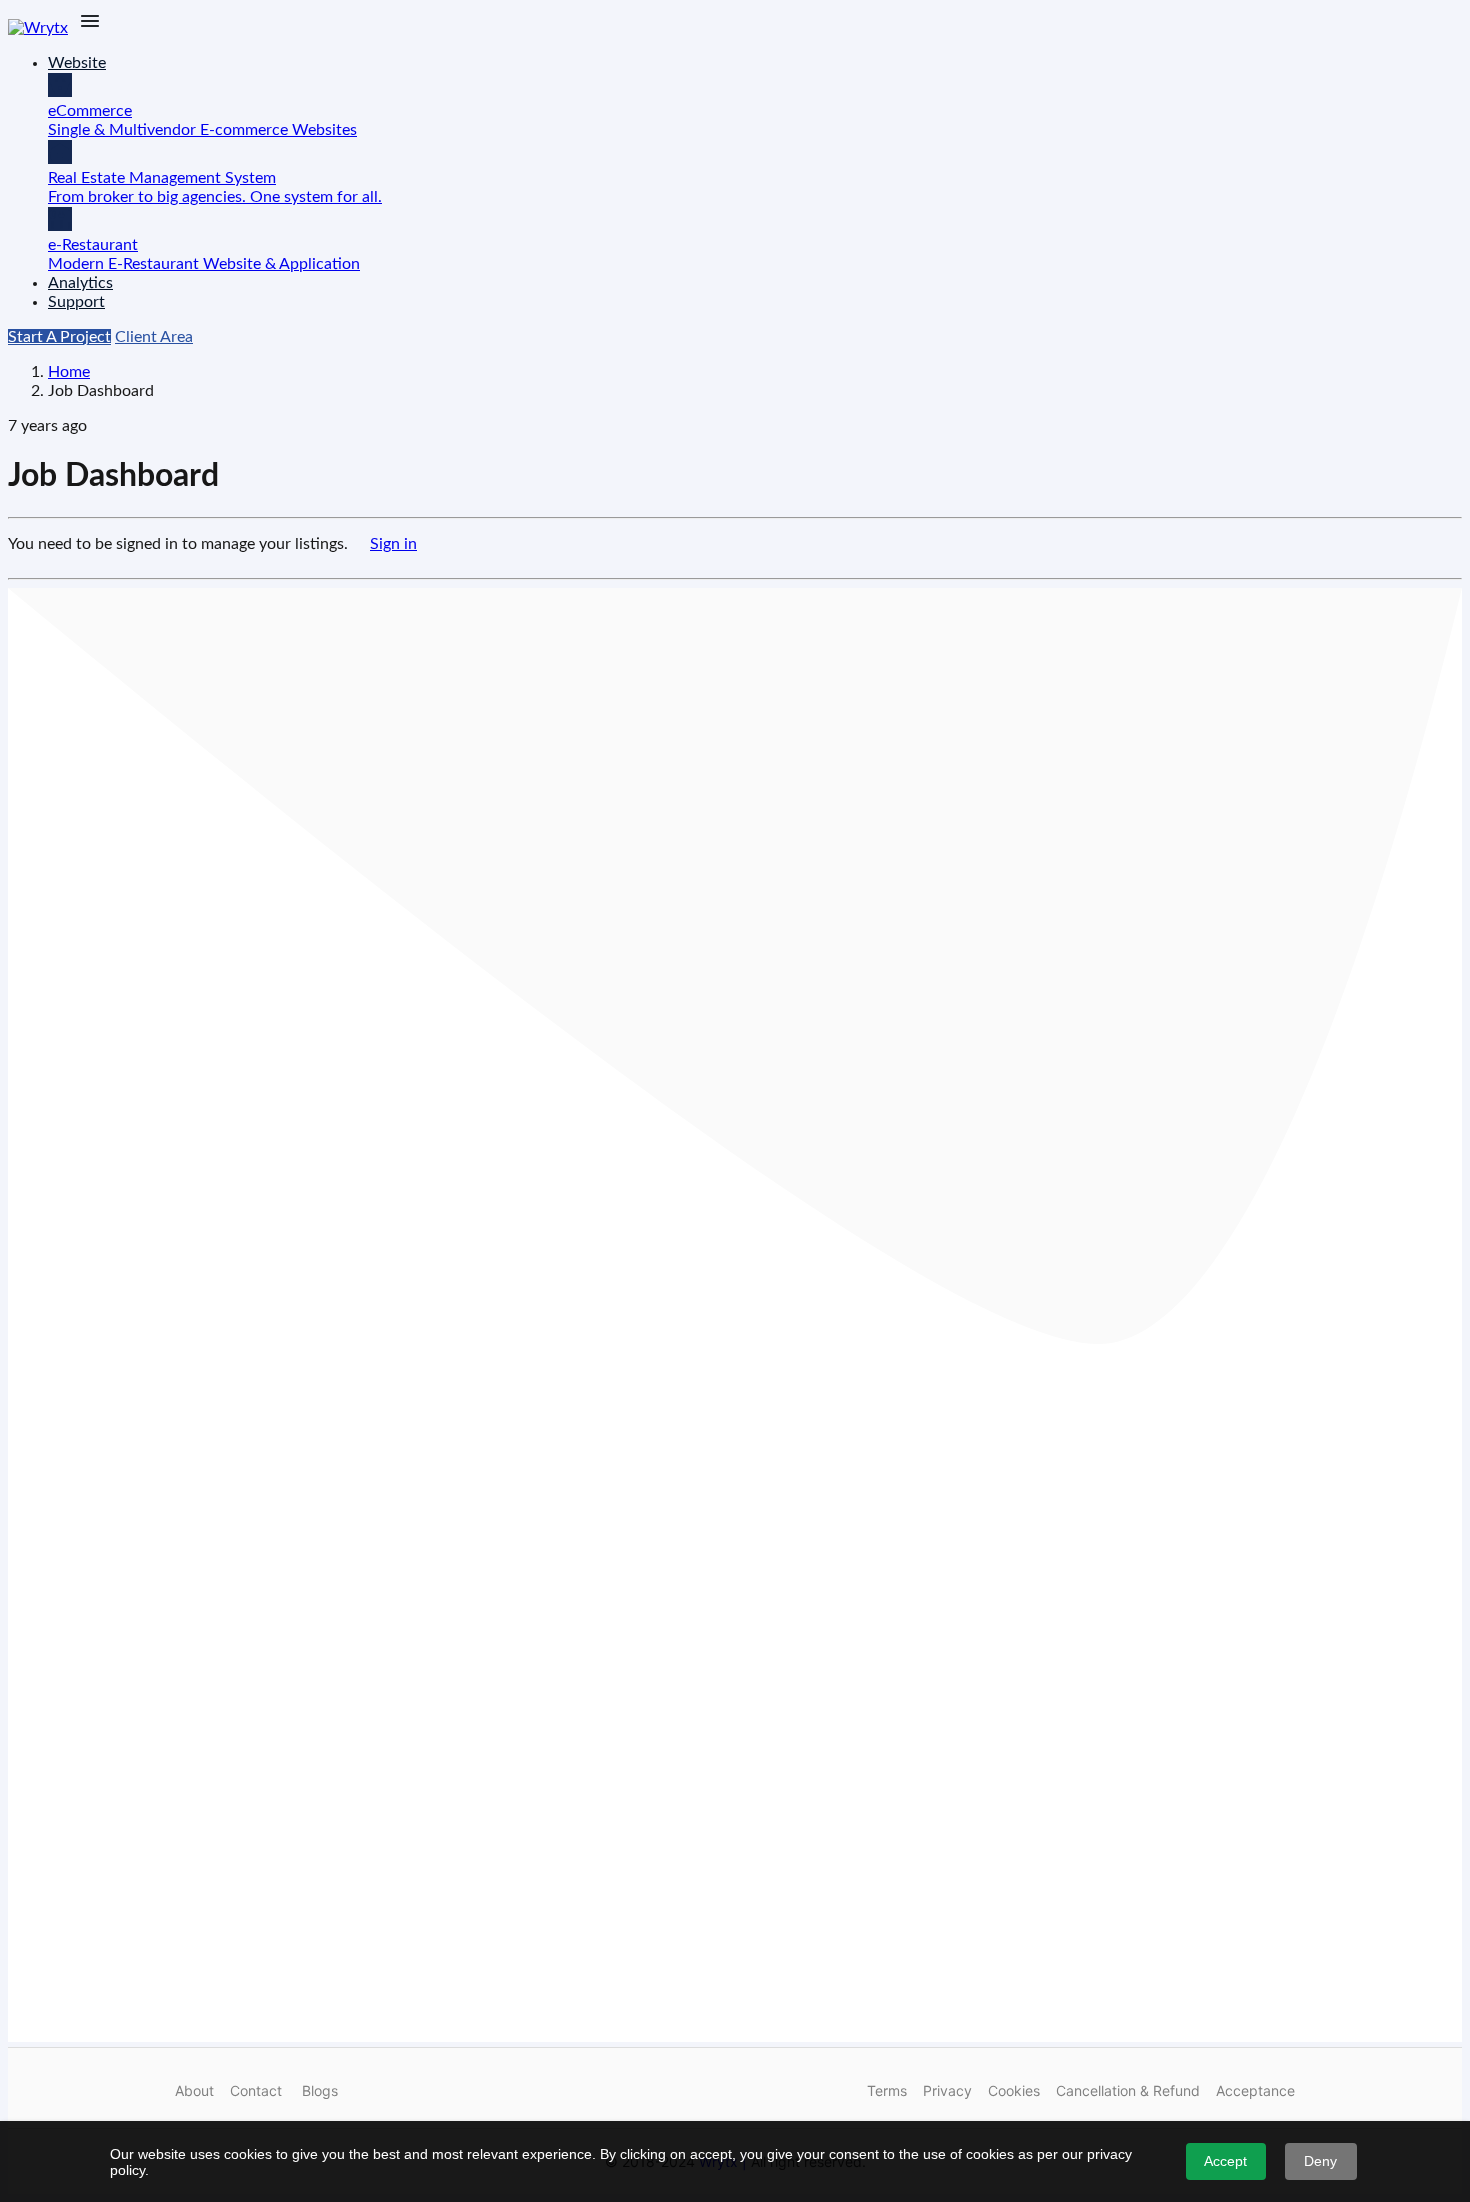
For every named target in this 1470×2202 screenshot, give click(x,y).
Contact (256, 2090)
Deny (1320, 2161)
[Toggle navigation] (90, 22)
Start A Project (59, 337)
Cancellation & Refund (1128, 2090)
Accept (1225, 2161)
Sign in (393, 544)
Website (77, 63)
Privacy (947, 2090)
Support (76, 302)
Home (69, 372)
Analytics (80, 283)
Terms (887, 2090)
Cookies (1014, 2090)
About (194, 2090)
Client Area (154, 337)
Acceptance (1255, 2090)
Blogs (320, 2090)
